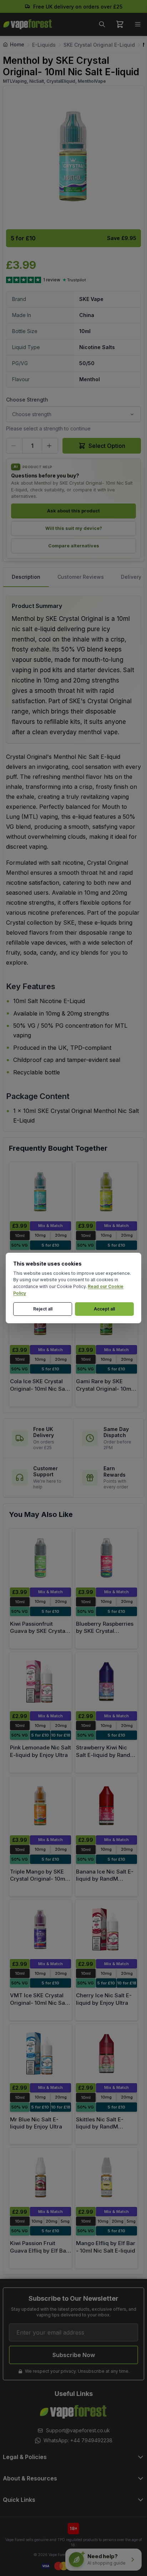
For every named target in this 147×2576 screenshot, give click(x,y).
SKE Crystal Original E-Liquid (99, 45)
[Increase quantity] (50, 446)
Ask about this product (73, 511)
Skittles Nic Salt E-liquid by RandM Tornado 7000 (100, 2127)
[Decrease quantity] (14, 446)
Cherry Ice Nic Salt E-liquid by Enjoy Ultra (104, 1999)
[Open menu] (138, 24)
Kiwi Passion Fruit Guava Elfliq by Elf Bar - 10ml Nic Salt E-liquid (40, 2250)
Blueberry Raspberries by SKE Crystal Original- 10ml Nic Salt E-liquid (105, 1635)
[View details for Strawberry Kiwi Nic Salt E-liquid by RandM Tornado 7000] (107, 1682)
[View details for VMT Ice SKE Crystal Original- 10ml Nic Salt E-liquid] (40, 1930)
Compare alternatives (74, 546)
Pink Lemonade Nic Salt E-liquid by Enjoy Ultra (40, 1751)
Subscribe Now (74, 2355)
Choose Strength (27, 400)
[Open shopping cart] (120, 24)
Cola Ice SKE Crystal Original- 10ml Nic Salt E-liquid (39, 1389)
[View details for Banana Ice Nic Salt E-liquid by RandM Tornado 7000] (107, 1806)
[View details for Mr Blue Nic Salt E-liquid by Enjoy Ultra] (40, 2054)
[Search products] (102, 24)
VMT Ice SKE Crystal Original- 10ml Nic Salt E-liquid (39, 2003)
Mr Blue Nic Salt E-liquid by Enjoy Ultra (36, 2123)
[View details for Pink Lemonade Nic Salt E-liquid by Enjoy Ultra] (40, 1682)
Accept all (104, 1309)
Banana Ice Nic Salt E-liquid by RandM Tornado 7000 (105, 1879)
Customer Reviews (81, 577)
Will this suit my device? (74, 528)
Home (17, 44)
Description (26, 577)
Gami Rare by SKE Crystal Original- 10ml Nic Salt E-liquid (104, 1389)
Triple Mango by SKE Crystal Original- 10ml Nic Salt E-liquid (38, 1879)
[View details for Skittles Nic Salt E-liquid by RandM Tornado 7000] (107, 2054)
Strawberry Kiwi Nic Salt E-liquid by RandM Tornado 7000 (106, 1755)
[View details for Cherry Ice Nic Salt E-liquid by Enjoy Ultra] (107, 1930)
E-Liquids (44, 45)
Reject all (43, 1309)
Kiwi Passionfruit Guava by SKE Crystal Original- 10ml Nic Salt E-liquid (39, 1635)
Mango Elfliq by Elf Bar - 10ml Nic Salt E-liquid (106, 2247)
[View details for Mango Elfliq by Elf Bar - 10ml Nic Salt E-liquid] (107, 2177)
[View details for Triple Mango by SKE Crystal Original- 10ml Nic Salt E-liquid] (40, 1806)
